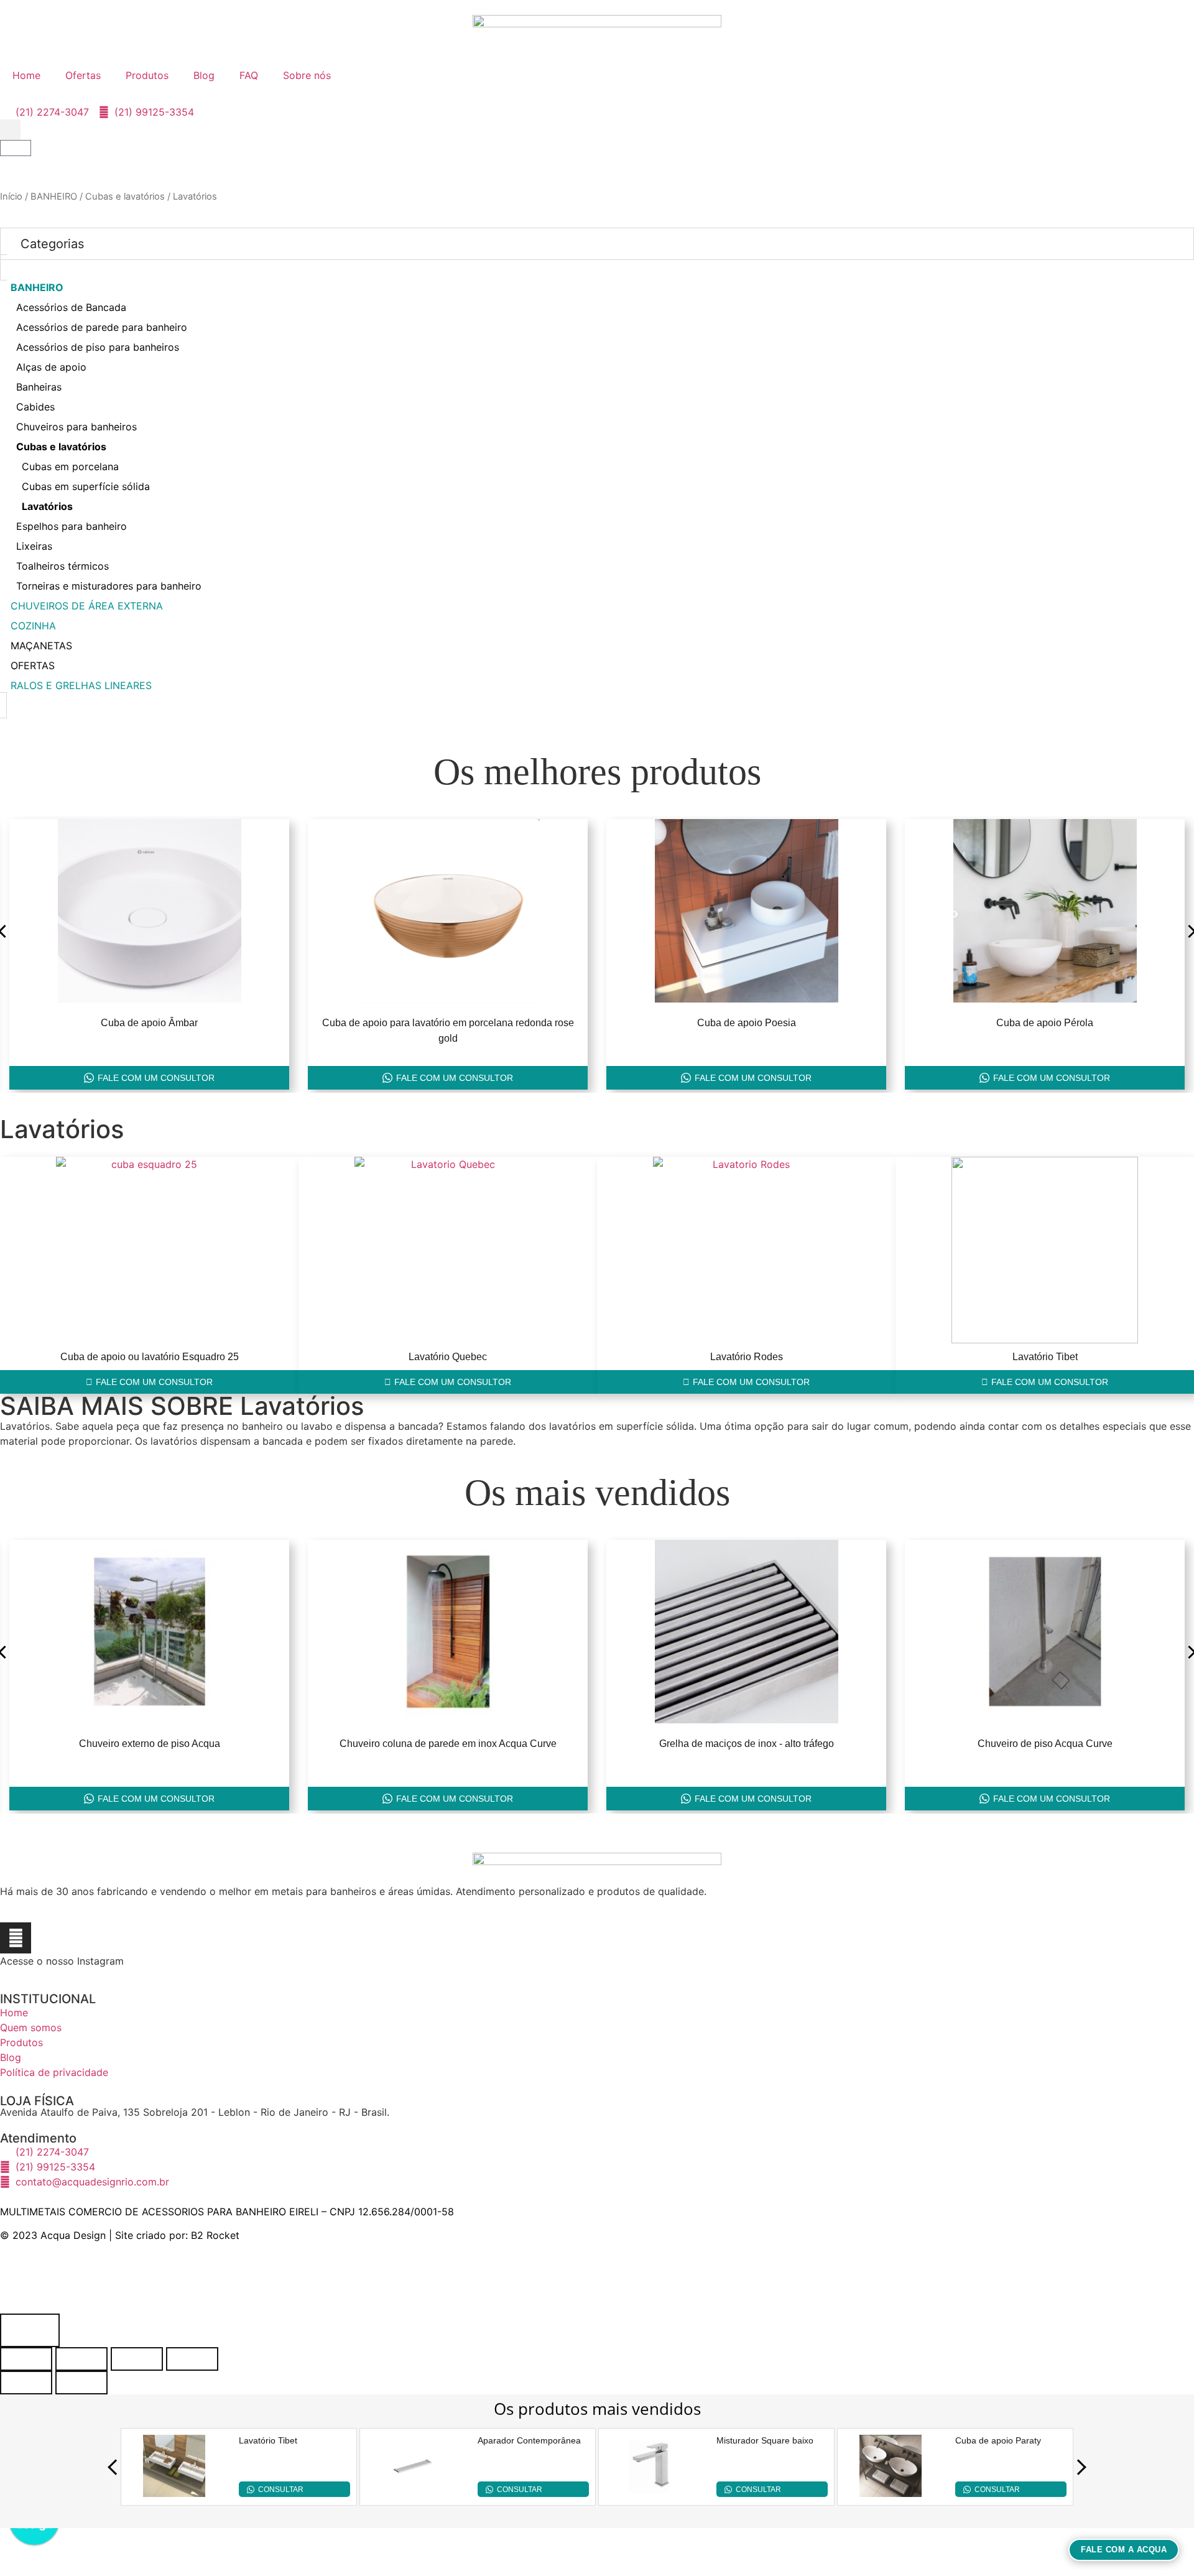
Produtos (147, 75)
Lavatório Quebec (448, 1357)
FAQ (249, 75)
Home (26, 75)
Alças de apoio (51, 367)
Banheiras (39, 387)
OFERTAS (33, 665)
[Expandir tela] (81, 2359)
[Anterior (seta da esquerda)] (26, 2383)
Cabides (35, 407)
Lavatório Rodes (747, 1357)
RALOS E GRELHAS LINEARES (81, 685)
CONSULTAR (281, 2490)
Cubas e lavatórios (125, 197)
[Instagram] (16, 1938)
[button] (10, 130)
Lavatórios (47, 506)
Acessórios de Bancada (71, 307)
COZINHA (33, 626)
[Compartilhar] (137, 2359)
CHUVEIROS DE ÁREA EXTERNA (87, 606)
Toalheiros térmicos (62, 566)
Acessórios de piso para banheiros (98, 347)
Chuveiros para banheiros (76, 427)
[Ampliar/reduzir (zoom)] (26, 2359)
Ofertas (83, 75)
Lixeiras (34, 546)
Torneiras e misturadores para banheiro (109, 586)
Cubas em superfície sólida (86, 486)
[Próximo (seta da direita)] (81, 2383)
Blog (204, 75)
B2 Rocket (215, 2235)
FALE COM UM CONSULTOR (156, 1078)
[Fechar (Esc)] (192, 2359)
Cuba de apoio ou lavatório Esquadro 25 (150, 1357)
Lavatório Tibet (1045, 1357)
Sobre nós (307, 75)
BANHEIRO (54, 197)
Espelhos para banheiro (72, 526)
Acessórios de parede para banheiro (102, 327)
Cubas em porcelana (70, 466)
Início (11, 197)
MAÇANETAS (41, 646)
